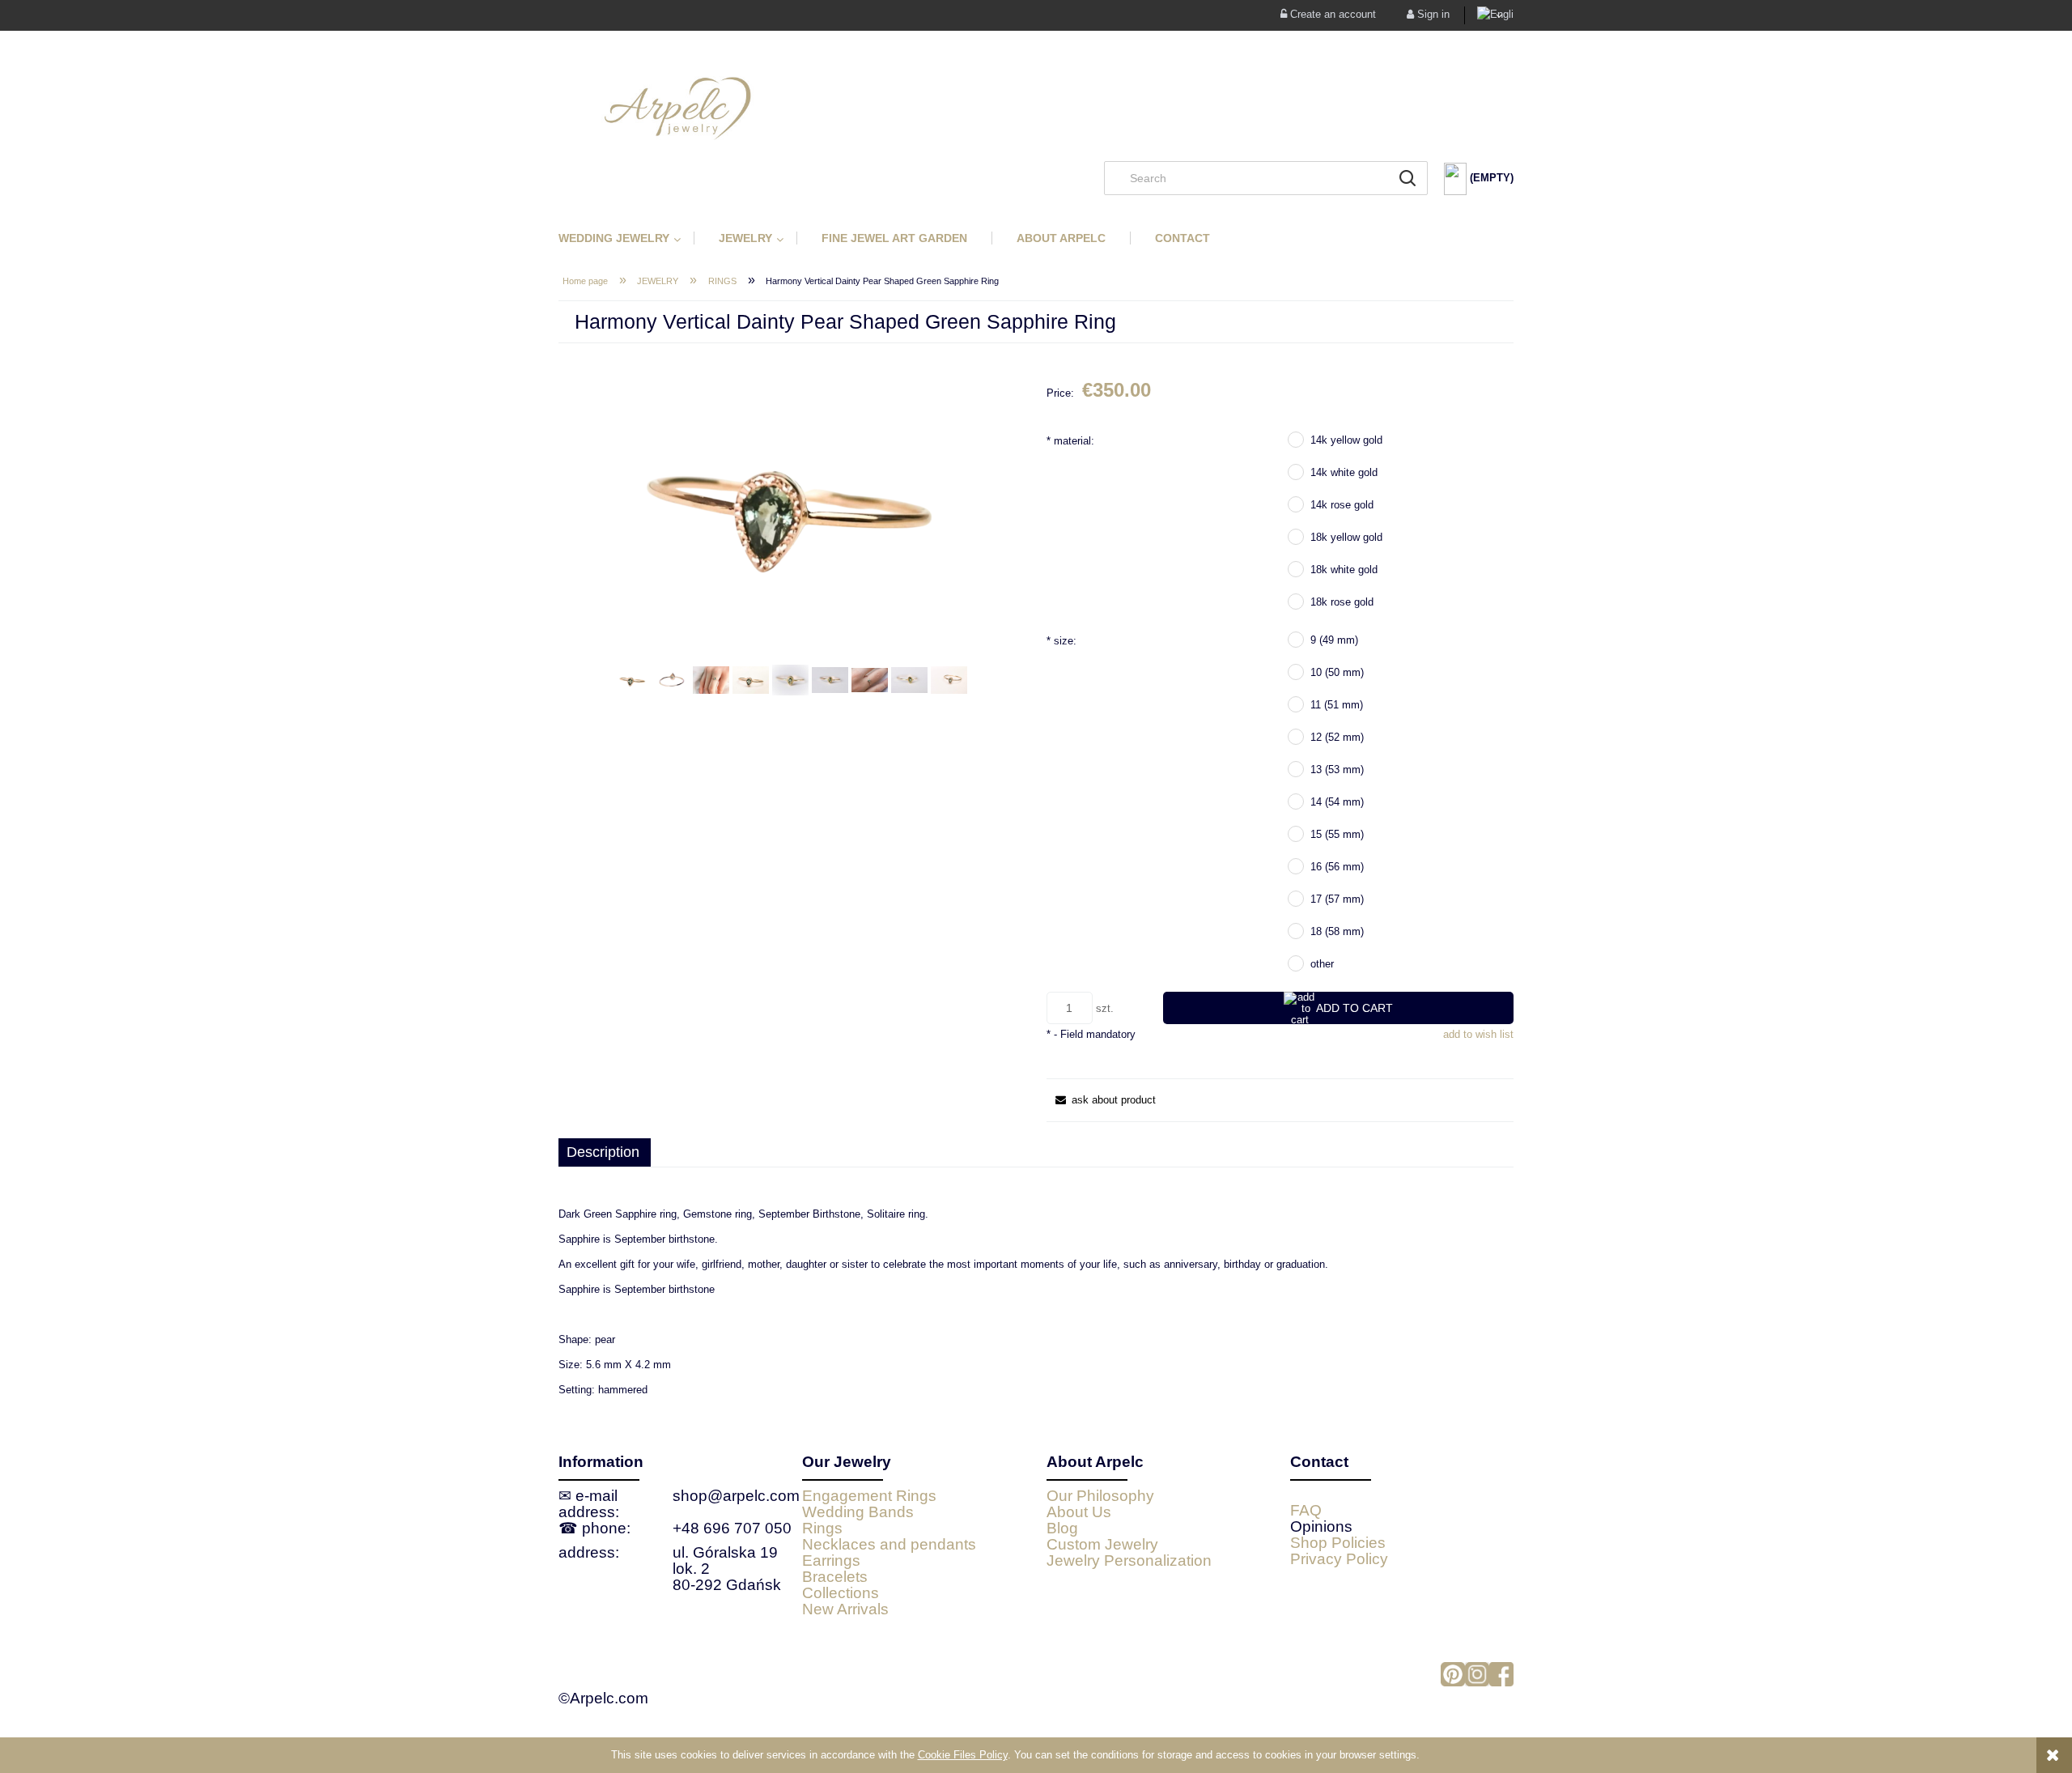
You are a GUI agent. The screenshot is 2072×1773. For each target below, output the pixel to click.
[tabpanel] (1036, 1302)
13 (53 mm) (1337, 770)
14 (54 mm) (1337, 802)
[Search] (1408, 178)
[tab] (605, 1152)
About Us (1079, 1512)
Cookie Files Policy (963, 1755)
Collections (841, 1593)
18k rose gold (1342, 602)
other (1322, 964)
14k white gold (1344, 472)
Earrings (831, 1560)
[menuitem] (626, 238)
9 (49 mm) (1334, 640)
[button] (1101, 1100)
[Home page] (1036, 108)
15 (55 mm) (1337, 834)
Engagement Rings (869, 1496)
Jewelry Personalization (1129, 1560)
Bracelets (835, 1577)
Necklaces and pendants (889, 1544)
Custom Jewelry (1102, 1544)
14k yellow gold (1346, 440)
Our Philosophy (1100, 1496)
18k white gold (1344, 570)
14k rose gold (1342, 505)
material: (1070, 441)
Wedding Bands (858, 1512)
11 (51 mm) (1337, 705)
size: (1061, 641)
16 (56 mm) (1337, 867)
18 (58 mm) (1337, 931)
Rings (822, 1528)
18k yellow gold (1346, 537)
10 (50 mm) (1337, 672)
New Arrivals (845, 1609)
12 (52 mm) (1337, 737)
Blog (1062, 1528)
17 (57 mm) (1337, 899)
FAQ (1306, 1510)
